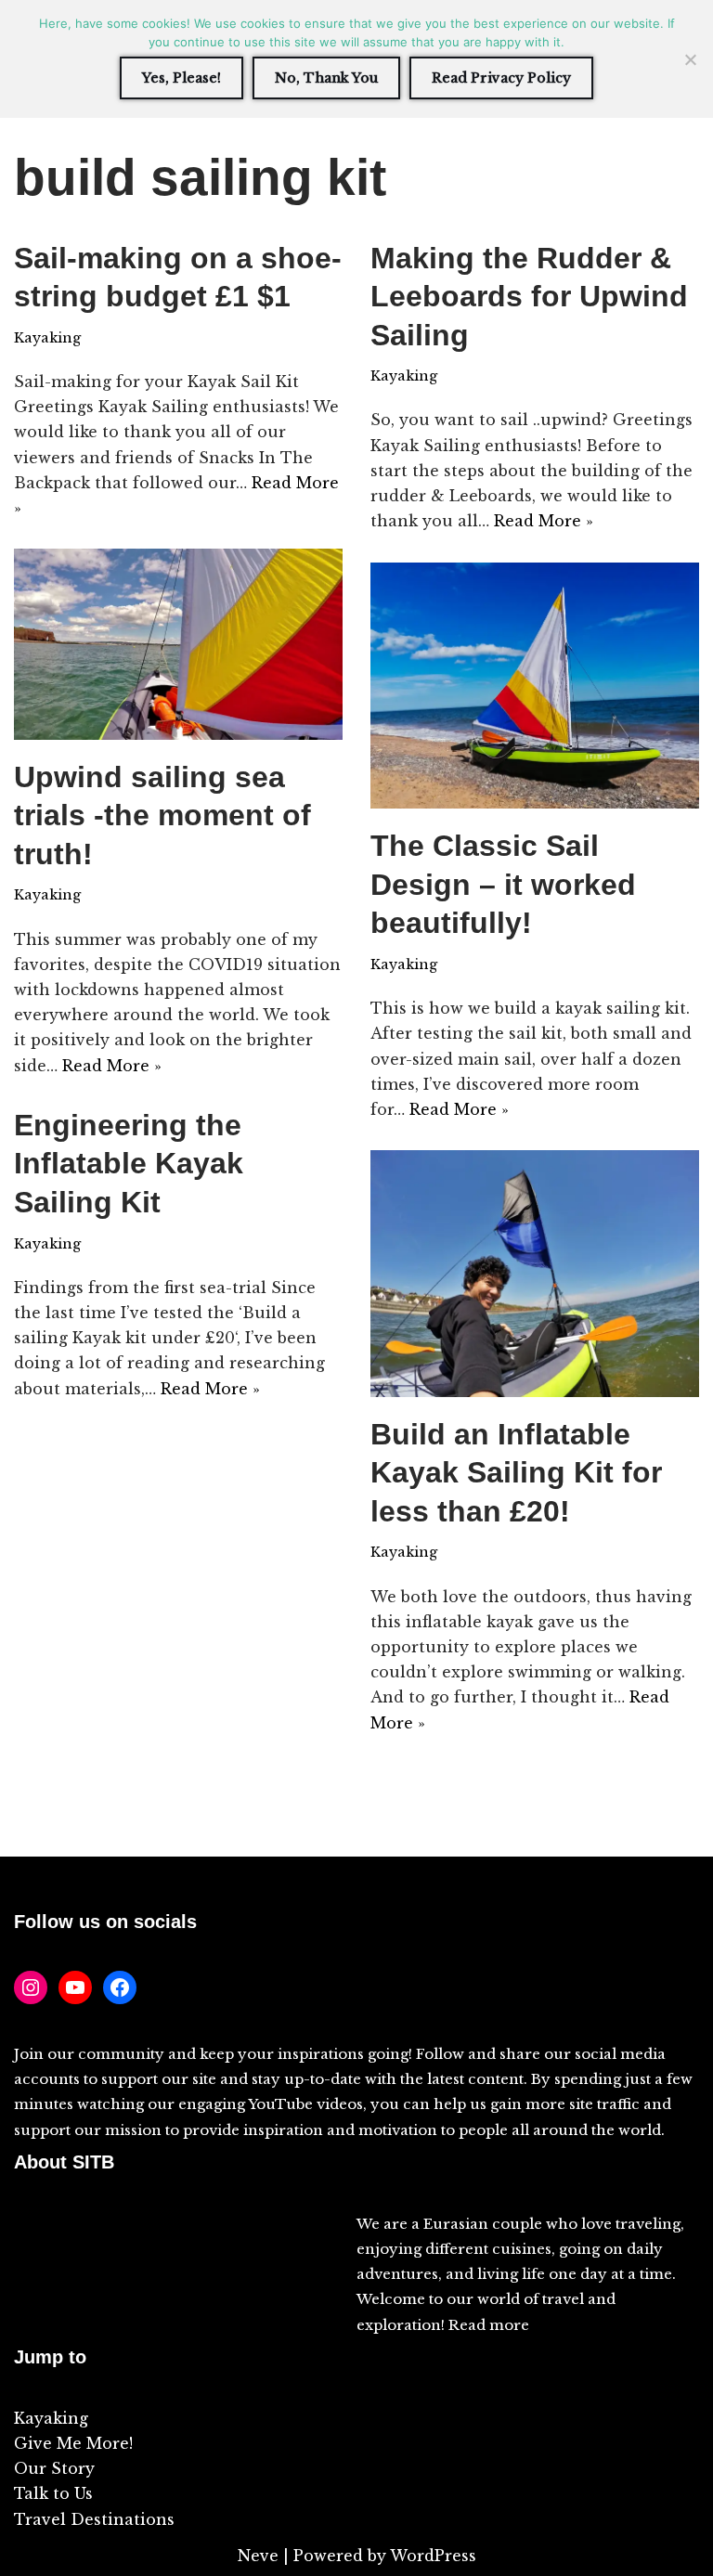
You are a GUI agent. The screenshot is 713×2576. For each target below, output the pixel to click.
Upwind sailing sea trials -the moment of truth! (162, 816)
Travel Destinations (94, 2519)
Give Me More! (73, 2443)
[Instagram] (31, 1987)
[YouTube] (75, 1987)
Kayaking (47, 338)
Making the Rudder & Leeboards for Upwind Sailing (529, 297)
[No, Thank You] (690, 59)
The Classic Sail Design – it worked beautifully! (503, 884)
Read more (489, 2325)
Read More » (544, 521)
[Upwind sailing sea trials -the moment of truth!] (178, 644)
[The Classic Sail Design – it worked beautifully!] (535, 686)
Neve (258, 2556)
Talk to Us (53, 2493)
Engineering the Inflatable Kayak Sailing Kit (129, 1164)
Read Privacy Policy (501, 78)
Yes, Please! (181, 78)
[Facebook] (120, 1987)
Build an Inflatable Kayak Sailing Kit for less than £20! (516, 1473)
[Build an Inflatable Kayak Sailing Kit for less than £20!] (535, 1274)
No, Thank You (326, 78)
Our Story (54, 2468)
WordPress (433, 2556)
